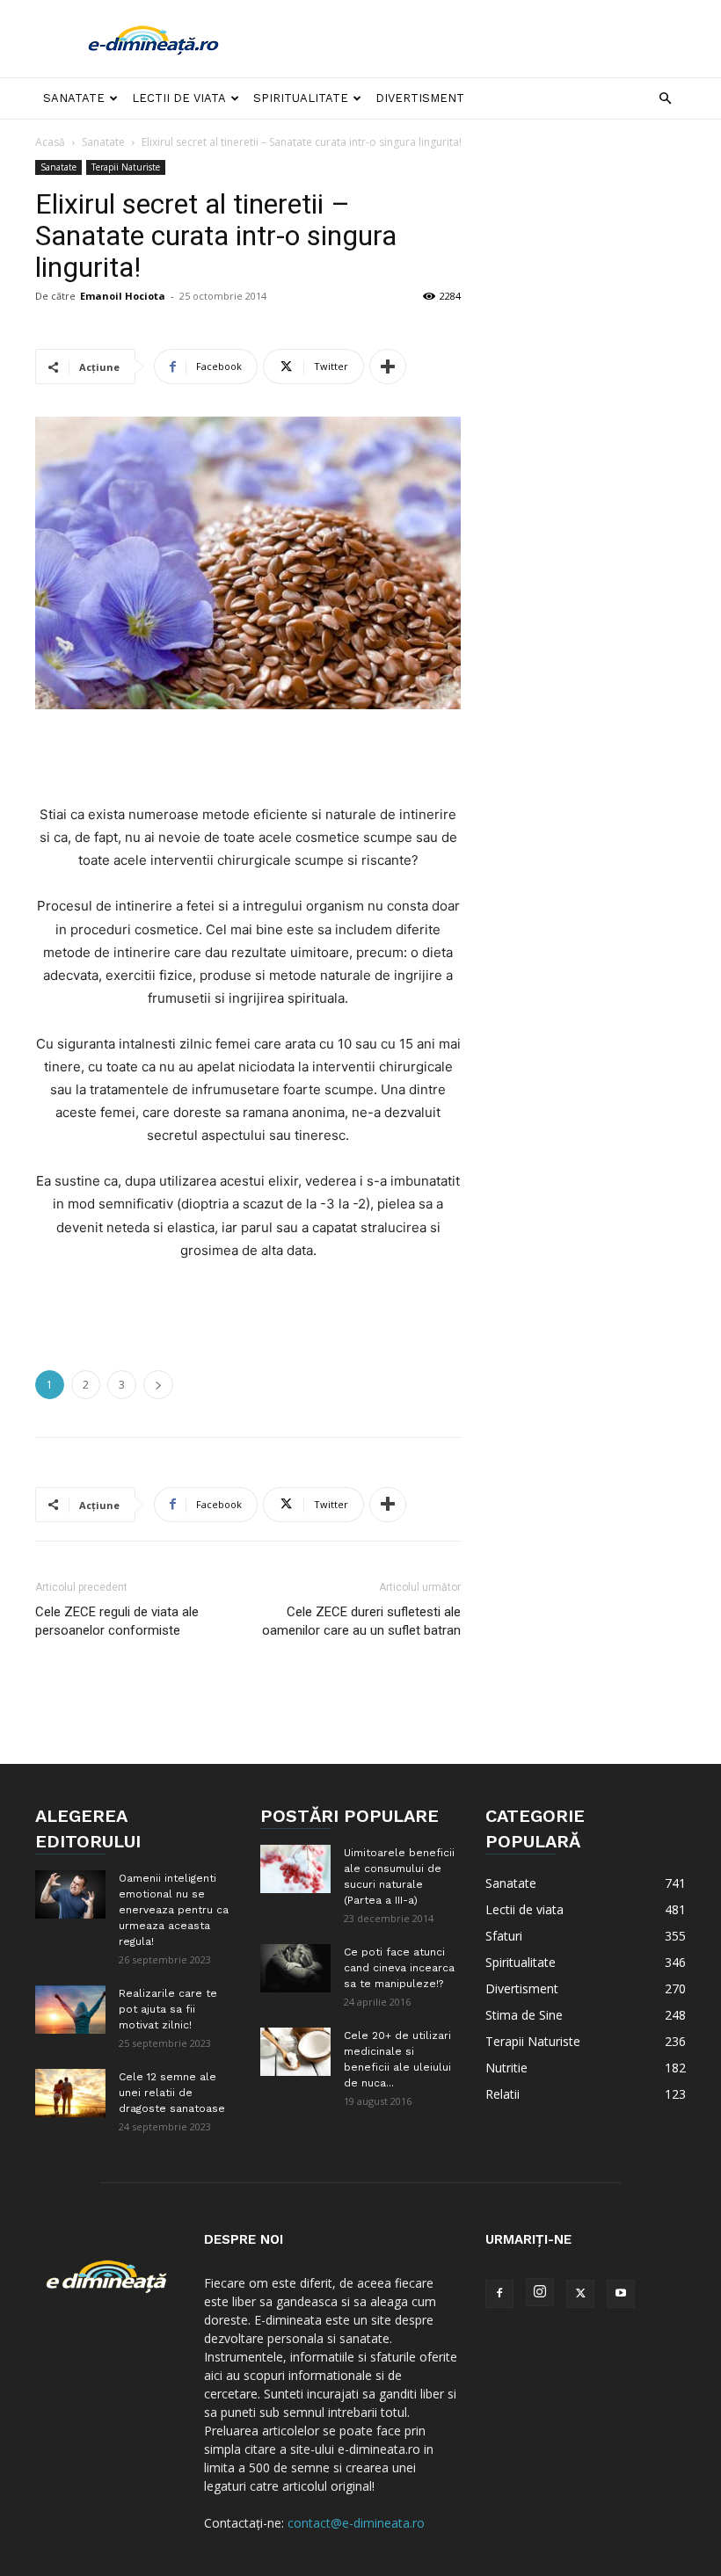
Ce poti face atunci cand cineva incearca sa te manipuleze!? (399, 1968)
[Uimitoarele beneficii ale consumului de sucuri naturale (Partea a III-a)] (295, 1869)
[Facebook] (499, 2294)
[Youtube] (621, 2294)
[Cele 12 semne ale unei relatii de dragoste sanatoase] (70, 2093)
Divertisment (420, 98)
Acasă (50, 142)
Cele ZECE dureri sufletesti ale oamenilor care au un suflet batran (361, 1621)
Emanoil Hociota (123, 296)
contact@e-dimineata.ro (356, 2523)
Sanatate (74, 98)
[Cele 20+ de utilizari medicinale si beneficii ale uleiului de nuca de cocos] (295, 2052)
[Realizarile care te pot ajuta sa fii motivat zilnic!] (70, 2010)
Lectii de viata (179, 98)
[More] (388, 366)
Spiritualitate (301, 98)
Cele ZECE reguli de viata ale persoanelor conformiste (117, 1621)
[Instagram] (540, 2292)
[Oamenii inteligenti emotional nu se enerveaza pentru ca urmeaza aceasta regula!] (70, 1894)
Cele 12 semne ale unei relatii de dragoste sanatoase (172, 2093)
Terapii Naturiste (126, 167)
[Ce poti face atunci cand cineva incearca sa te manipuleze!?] (295, 1968)
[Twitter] (580, 2294)
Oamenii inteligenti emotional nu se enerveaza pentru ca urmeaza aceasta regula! (174, 1910)
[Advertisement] (479, 39)
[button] (665, 99)
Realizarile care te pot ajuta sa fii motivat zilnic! (168, 2009)
